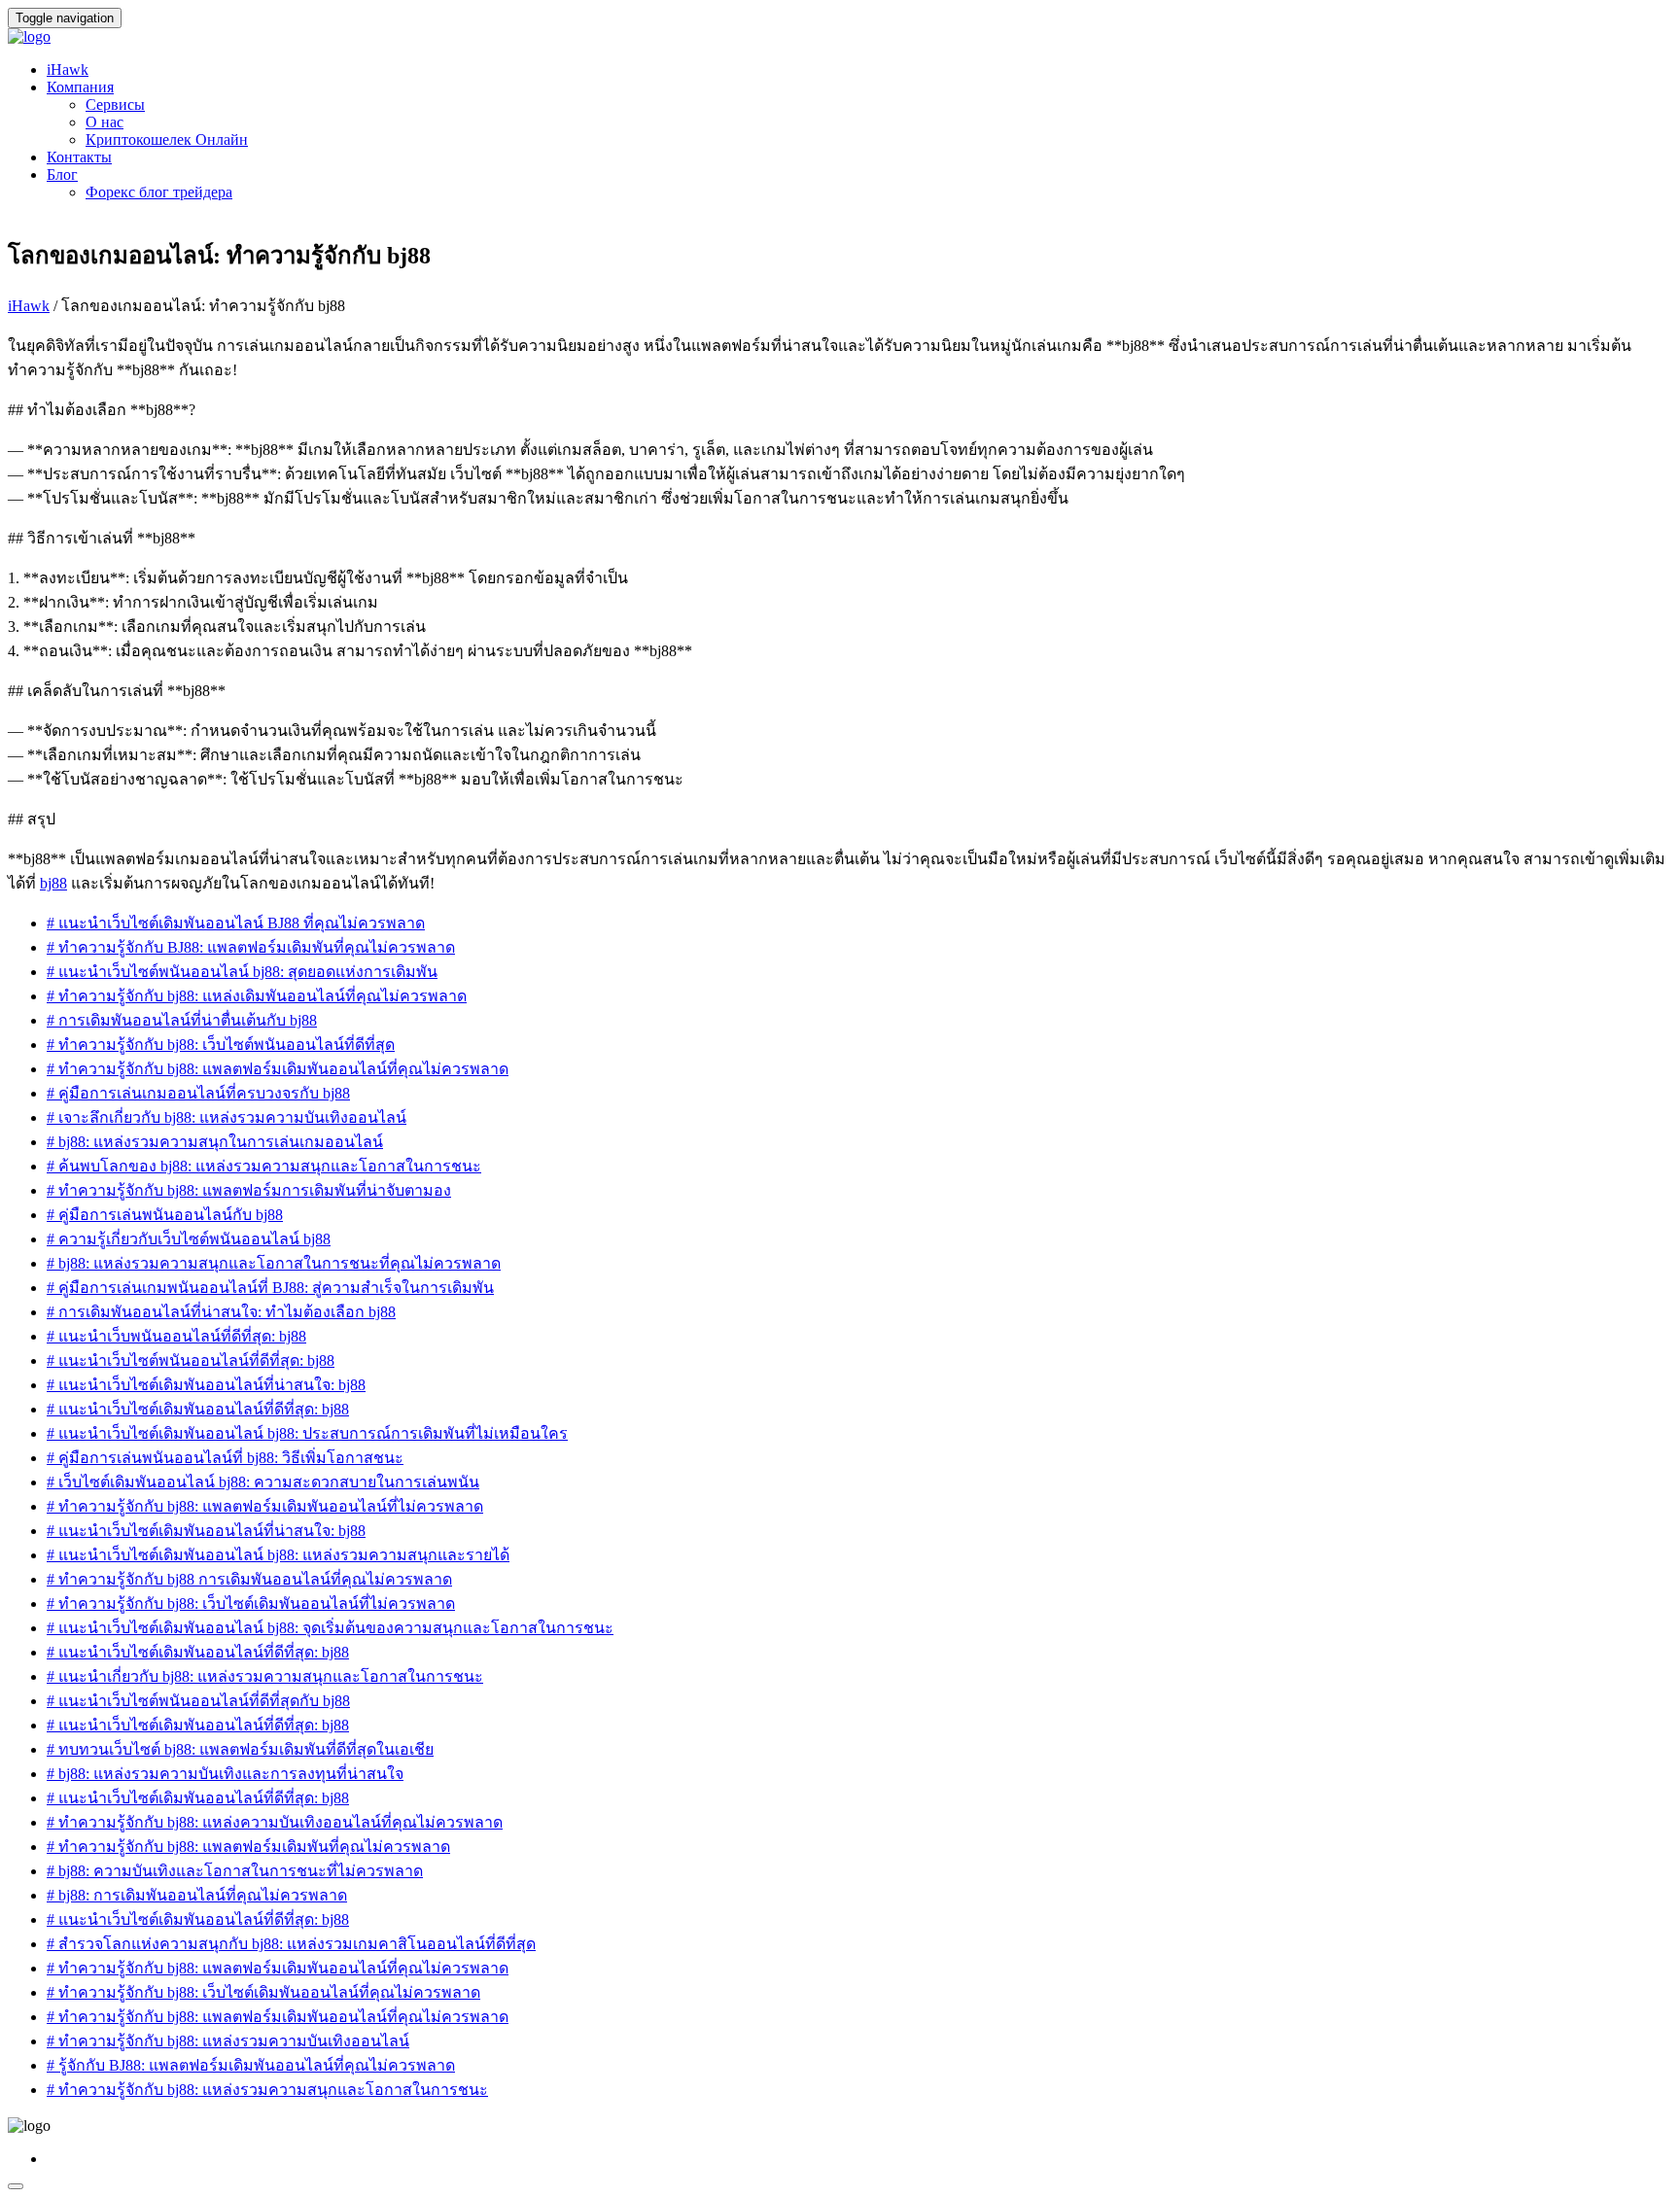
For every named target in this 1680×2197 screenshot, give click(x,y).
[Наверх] (16, 2186)
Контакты (79, 157)
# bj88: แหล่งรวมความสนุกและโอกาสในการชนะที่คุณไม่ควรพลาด (274, 1263)
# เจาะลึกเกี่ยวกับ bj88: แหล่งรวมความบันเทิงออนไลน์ (227, 1117)
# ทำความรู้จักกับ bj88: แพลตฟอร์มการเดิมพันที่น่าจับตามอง (249, 1190)
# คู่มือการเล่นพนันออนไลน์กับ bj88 (165, 1215)
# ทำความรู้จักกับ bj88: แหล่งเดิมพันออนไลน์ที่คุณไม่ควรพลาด (257, 996)
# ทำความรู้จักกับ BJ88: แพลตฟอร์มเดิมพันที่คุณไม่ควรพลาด (251, 947)
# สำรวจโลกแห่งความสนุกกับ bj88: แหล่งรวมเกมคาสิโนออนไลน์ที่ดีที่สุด (291, 1944)
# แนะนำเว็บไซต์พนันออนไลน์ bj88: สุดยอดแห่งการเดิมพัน (242, 972)
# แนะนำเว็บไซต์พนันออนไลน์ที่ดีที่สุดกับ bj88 (198, 1701)
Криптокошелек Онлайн (167, 139)
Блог (62, 174)
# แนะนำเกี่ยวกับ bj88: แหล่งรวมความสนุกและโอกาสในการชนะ (265, 1676)
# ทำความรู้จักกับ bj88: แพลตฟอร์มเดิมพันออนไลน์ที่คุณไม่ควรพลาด (278, 1069)
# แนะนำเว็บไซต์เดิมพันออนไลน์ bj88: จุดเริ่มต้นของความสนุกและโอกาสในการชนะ (330, 1628)
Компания (80, 87)
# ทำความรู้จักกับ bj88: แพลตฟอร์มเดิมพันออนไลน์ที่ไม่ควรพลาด (265, 1506)
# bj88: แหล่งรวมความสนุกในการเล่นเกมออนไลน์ (215, 1142)
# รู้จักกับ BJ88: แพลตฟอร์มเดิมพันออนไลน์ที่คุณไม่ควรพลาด (251, 2065)
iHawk (68, 70)
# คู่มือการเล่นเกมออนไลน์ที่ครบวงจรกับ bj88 (198, 1093)
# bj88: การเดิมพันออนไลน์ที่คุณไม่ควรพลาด (197, 1895)
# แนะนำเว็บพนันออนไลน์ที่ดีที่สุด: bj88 (176, 1336)
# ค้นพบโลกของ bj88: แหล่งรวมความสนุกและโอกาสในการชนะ (264, 1166)
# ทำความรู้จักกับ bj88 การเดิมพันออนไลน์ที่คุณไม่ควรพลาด (249, 1579)
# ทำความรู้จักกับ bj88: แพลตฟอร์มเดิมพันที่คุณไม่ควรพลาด (248, 1847)
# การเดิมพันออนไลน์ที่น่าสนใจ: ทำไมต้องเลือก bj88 (221, 1312)
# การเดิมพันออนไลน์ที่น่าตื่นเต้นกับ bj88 (182, 1020)
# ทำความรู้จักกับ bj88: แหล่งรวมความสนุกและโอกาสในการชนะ (267, 2090)
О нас (105, 122)
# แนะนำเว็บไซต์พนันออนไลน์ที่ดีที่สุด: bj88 (191, 1360)
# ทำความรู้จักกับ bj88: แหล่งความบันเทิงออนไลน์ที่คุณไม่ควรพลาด (275, 1822)
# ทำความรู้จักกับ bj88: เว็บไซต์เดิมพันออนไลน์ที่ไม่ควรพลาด (251, 1604)
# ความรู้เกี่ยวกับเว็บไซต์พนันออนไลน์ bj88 (189, 1239)
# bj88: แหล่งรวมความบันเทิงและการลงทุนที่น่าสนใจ (225, 1774)
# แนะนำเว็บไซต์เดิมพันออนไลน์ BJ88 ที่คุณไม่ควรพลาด (236, 923)
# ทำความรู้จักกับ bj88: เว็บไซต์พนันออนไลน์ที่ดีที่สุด (221, 1045)
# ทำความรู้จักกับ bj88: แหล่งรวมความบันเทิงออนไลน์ (228, 2041)
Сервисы (115, 105)
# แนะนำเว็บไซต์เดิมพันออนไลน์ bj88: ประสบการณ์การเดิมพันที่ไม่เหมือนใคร (307, 1433)
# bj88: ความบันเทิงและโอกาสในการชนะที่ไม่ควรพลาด (235, 1871)
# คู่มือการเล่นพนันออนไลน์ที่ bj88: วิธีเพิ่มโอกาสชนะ (225, 1458)
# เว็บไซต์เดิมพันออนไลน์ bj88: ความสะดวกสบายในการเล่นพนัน (263, 1482)
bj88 (53, 883)
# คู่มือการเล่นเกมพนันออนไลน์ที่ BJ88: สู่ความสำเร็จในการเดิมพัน (270, 1288)
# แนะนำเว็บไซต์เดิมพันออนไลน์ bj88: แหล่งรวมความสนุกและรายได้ (278, 1555)
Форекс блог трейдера (159, 192)
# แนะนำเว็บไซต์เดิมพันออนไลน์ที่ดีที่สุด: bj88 (198, 1409)
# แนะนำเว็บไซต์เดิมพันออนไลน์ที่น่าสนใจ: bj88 (206, 1385)
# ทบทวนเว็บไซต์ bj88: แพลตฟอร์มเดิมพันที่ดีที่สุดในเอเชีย (240, 1749)
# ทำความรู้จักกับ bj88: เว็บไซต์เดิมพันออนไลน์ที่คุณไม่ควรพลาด (263, 1992)
